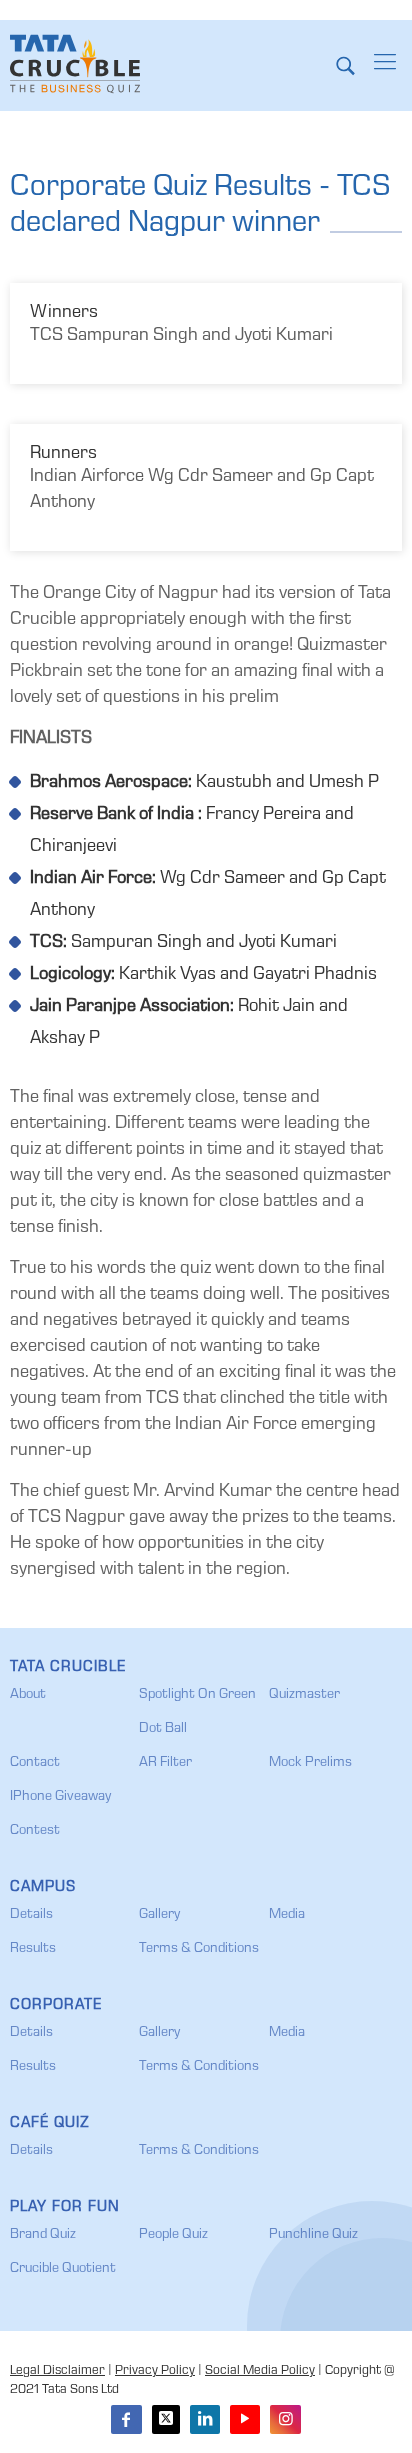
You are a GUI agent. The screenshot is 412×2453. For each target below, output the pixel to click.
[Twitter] (166, 2419)
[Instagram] (285, 2419)
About (28, 1695)
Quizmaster (304, 1695)
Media (287, 1915)
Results (33, 1949)
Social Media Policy (260, 2371)
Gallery (159, 1915)
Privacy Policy (155, 2371)
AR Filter (165, 1763)
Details (31, 1915)
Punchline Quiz (313, 2235)
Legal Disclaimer (57, 2371)
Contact (35, 1763)
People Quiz (173, 2235)
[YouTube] (245, 2419)
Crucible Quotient (63, 2269)
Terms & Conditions (199, 1949)
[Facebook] (126, 2419)
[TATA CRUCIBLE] (75, 65)
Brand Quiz (43, 2235)
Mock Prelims (310, 1763)
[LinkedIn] (205, 2419)
